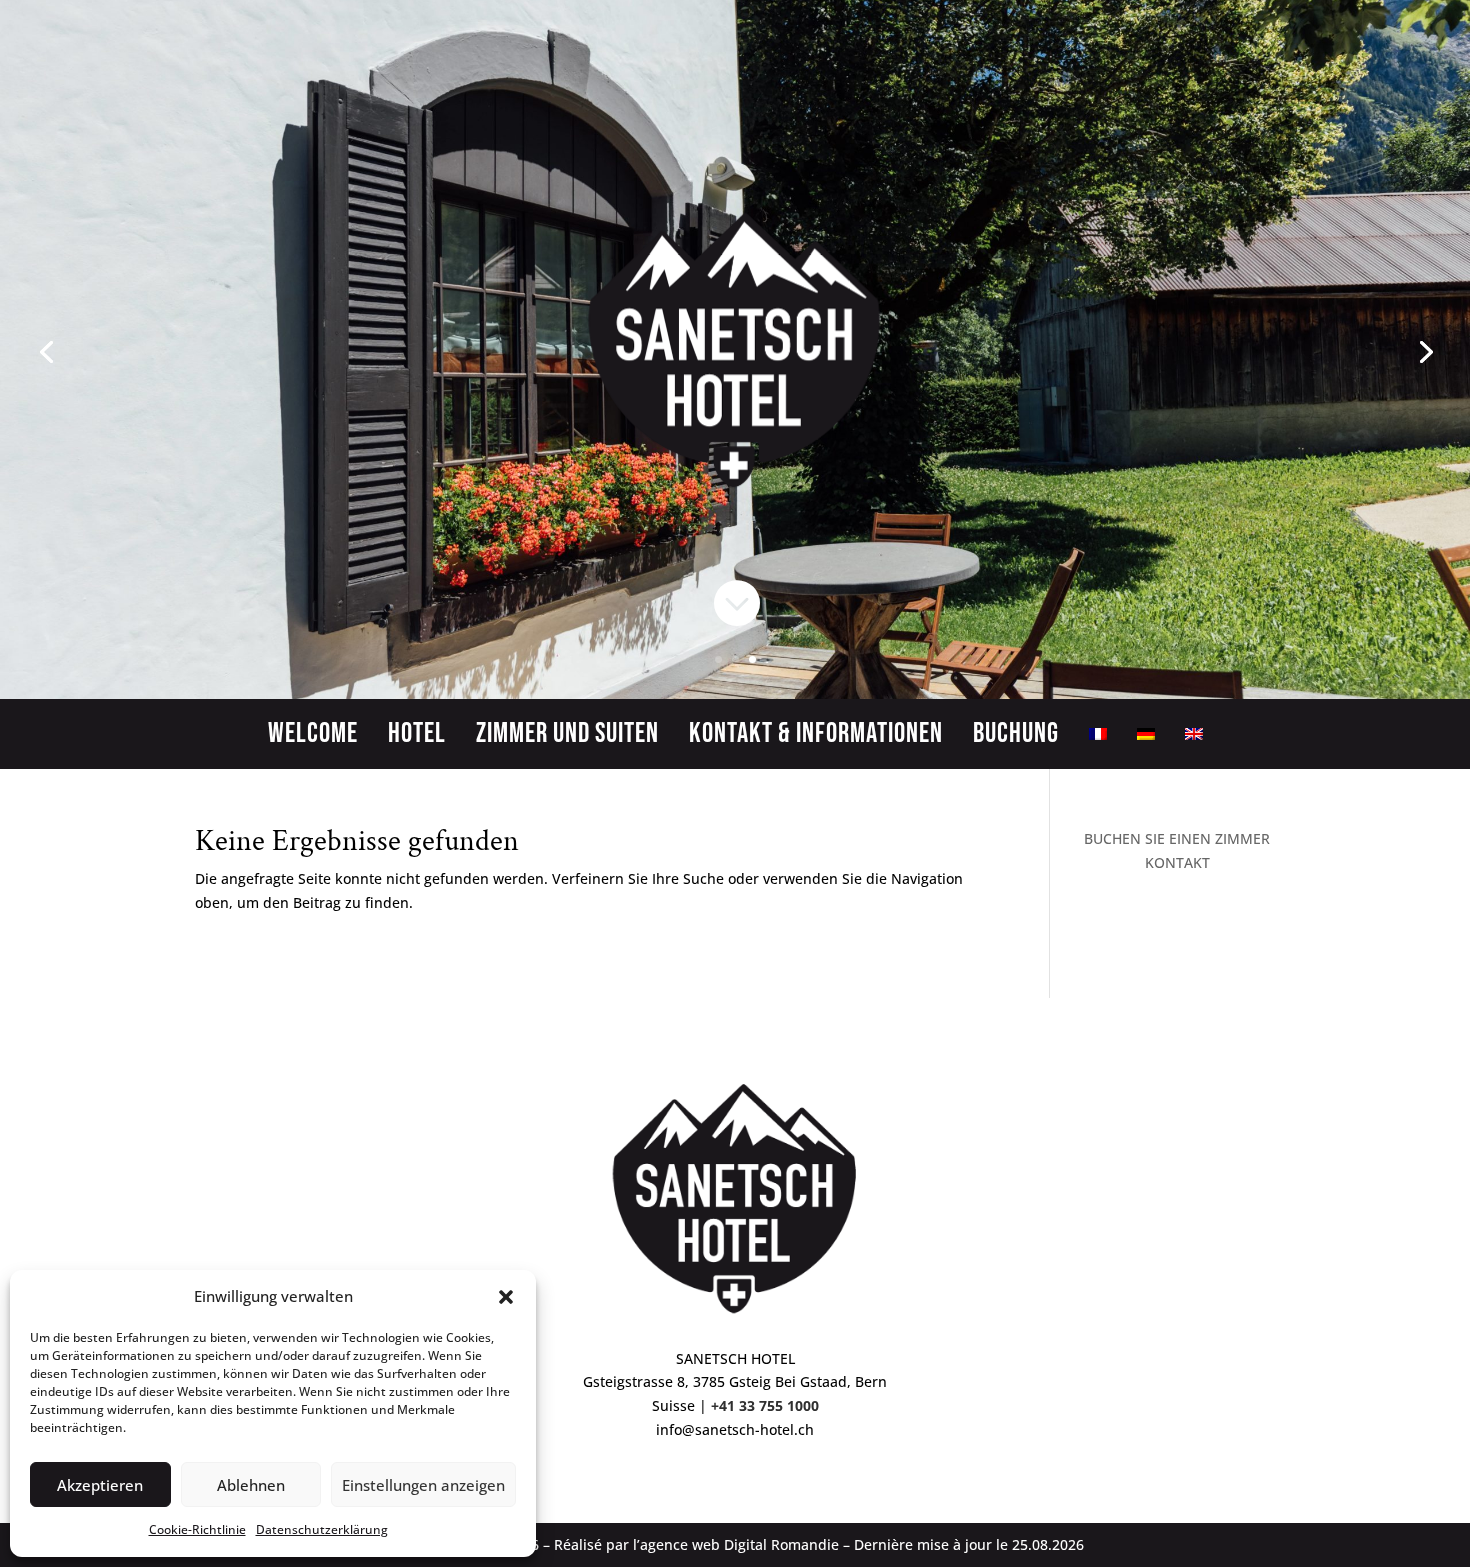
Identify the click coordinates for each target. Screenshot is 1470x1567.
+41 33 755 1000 (765, 1405)
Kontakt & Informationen (816, 738)
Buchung (1016, 738)
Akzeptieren (100, 1485)
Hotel (417, 738)
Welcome (313, 738)
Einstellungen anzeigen (423, 1485)
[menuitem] (1098, 738)
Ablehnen (251, 1485)
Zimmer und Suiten (567, 738)
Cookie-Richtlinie (197, 1529)
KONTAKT (1177, 862)
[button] (506, 1297)
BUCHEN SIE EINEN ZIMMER (1177, 838)
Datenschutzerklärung (322, 1529)
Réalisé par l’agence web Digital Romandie (696, 1544)
